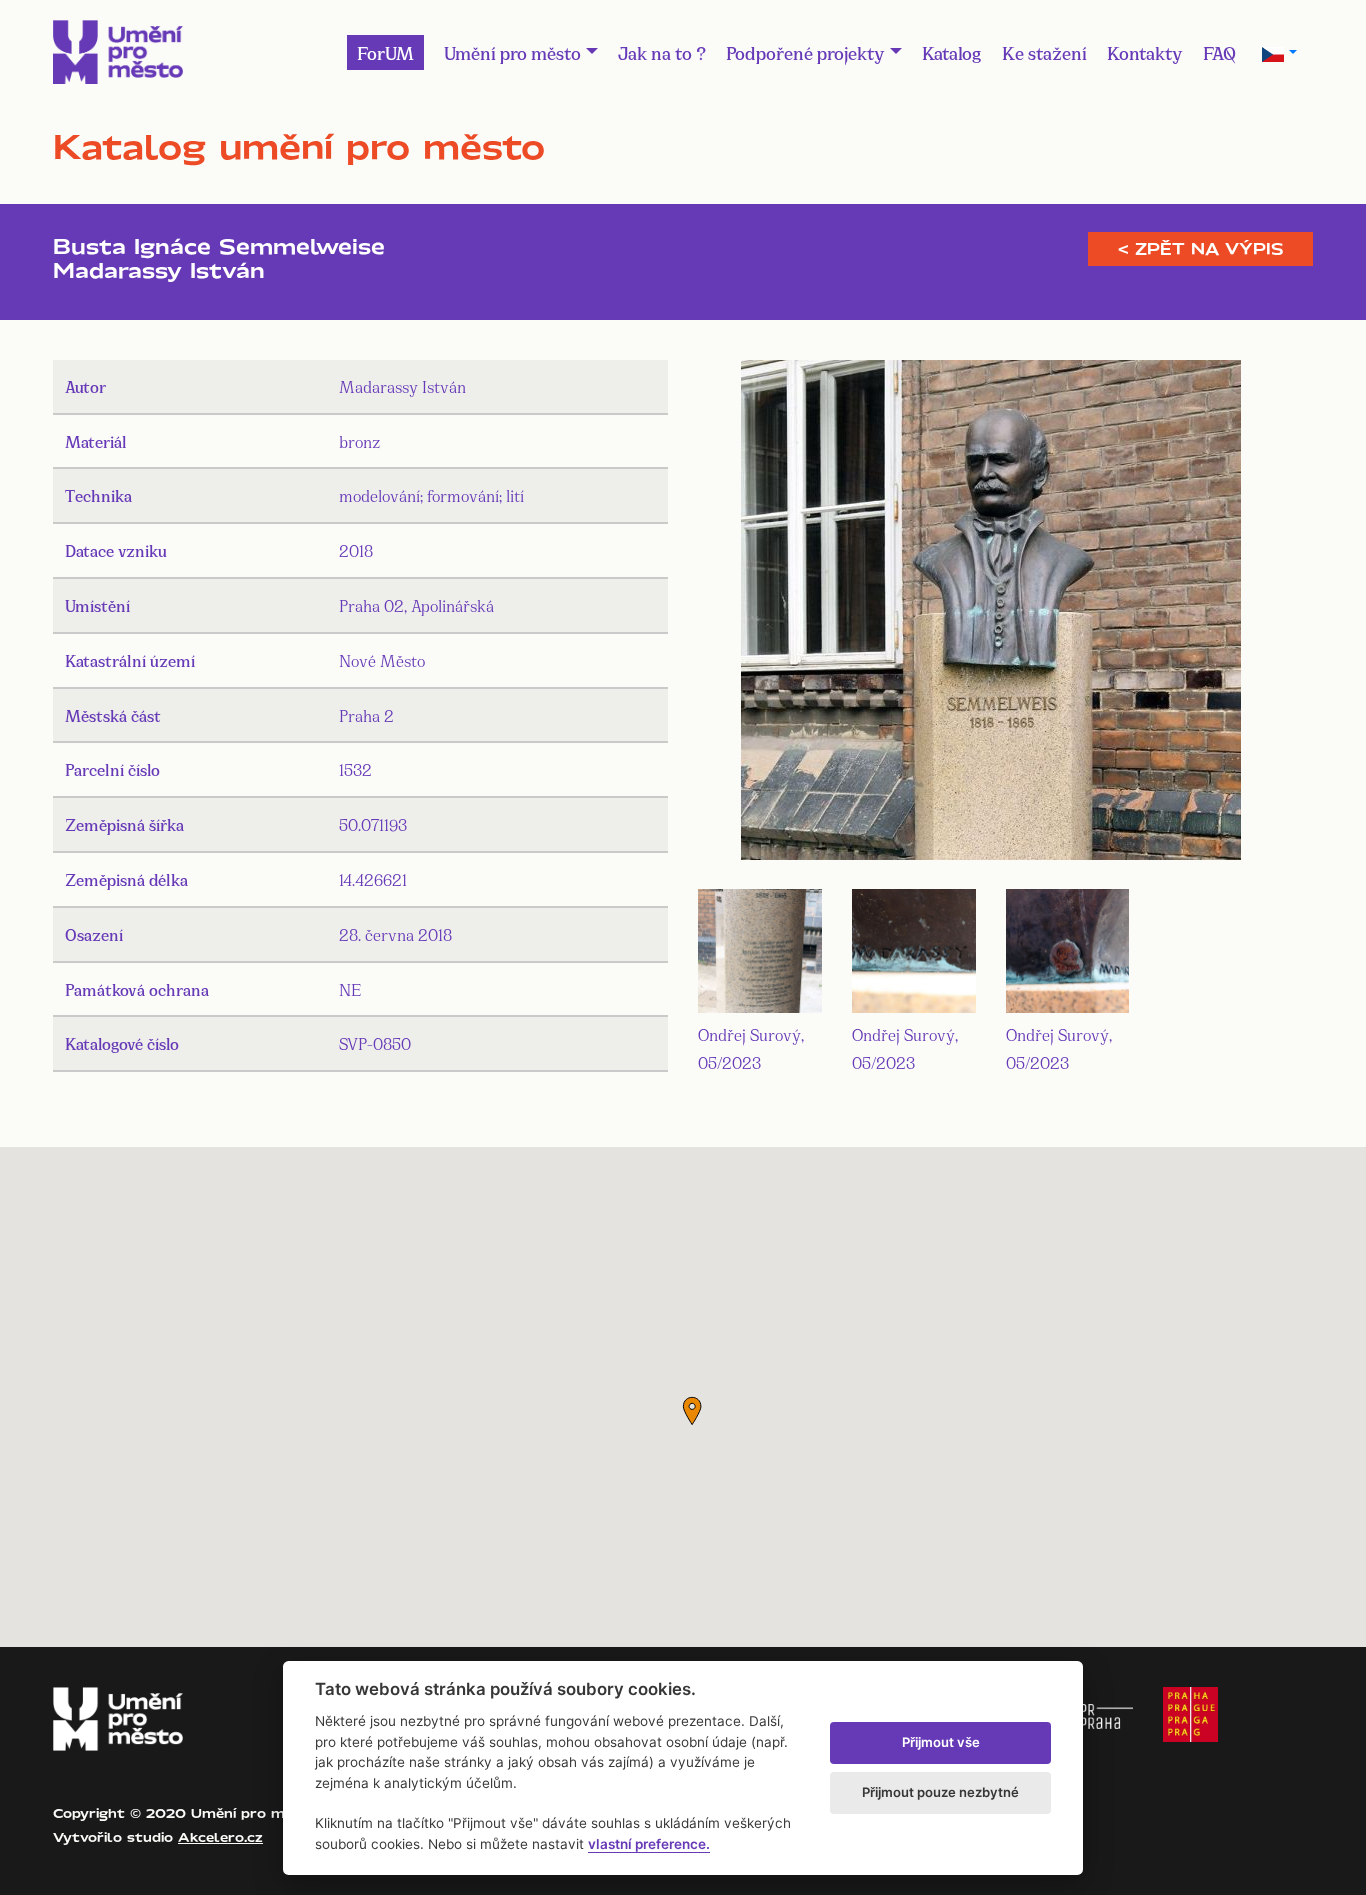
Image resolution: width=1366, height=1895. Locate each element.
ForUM (385, 52)
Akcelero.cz (220, 1837)
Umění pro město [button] (512, 52)
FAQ (1219, 52)
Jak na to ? (662, 52)
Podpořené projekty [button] (805, 52)
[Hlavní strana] (118, 52)
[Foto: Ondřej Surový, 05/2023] (991, 613)
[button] (692, 1411)
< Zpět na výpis (1200, 249)
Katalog (952, 52)
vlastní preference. (649, 1844)
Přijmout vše (941, 1742)
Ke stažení (1044, 52)
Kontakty (1145, 52)
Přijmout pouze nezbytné (940, 1792)
